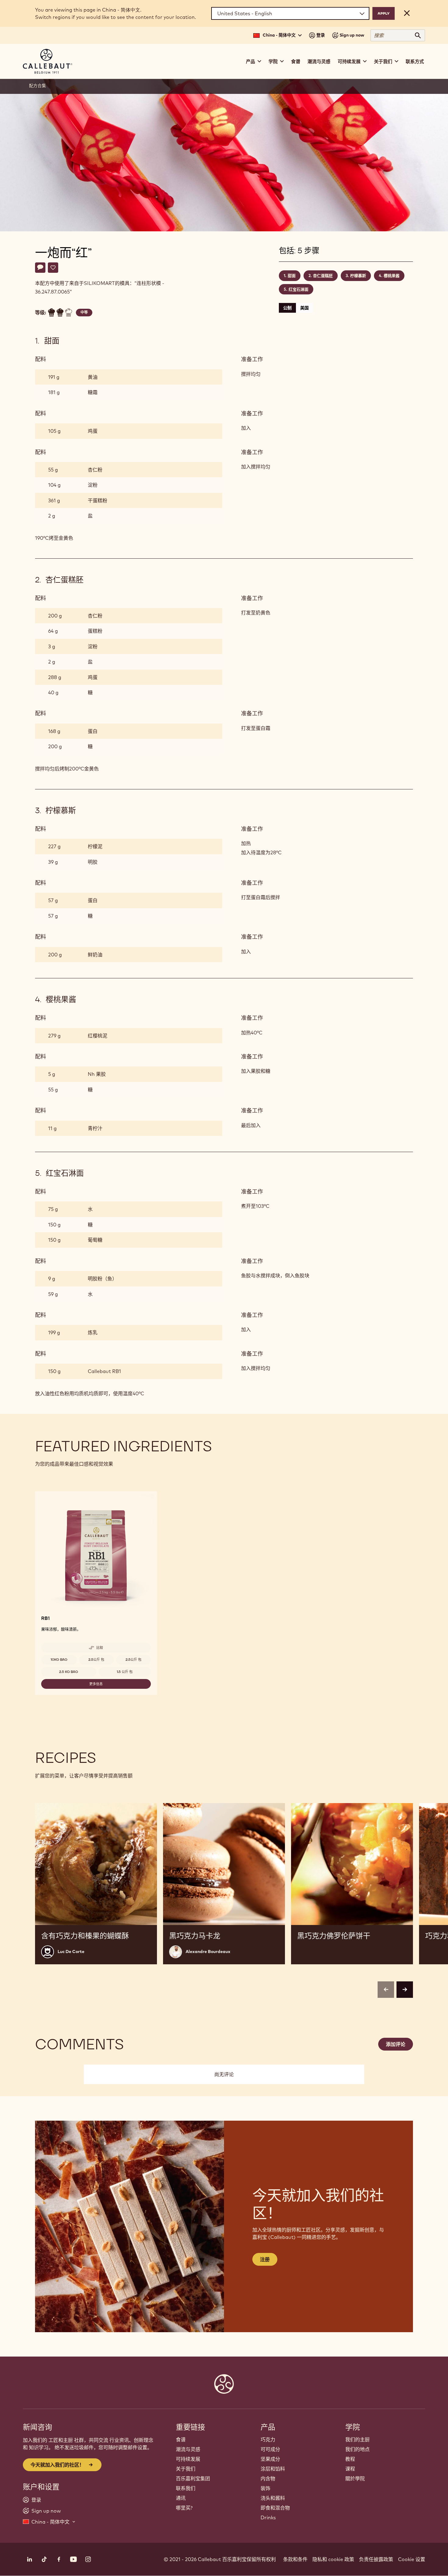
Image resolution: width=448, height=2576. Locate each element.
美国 (304, 308)
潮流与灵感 (319, 61)
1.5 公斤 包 (125, 1672)
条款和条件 (295, 2559)
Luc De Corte (71, 1952)
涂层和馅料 (273, 2469)
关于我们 (186, 2469)
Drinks (268, 2517)
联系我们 (186, 2488)
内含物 (268, 2478)
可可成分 (270, 2449)
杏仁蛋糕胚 (323, 276)
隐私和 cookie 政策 (333, 2559)
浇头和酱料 (273, 2498)
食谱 (296, 61)
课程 (350, 2469)
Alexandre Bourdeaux (208, 1952)
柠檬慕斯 (358, 276)
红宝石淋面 (299, 289)
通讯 (181, 2498)
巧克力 (268, 2439)
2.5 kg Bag (69, 1672)
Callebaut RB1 (104, 1371)
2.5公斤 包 (96, 1660)
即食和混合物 (275, 2508)
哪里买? (184, 2508)
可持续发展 (188, 2459)
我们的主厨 (357, 2439)
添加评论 (396, 2044)
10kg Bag (59, 1660)
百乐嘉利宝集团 (193, 2478)
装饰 (265, 2488)
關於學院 (355, 2478)
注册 (265, 2259)
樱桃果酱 (392, 276)
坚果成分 (270, 2459)
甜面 (292, 276)
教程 (350, 2459)
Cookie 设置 (412, 2559)
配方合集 (37, 86)
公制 (287, 308)
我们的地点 (357, 2449)
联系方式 (415, 61)
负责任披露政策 (376, 2559)
